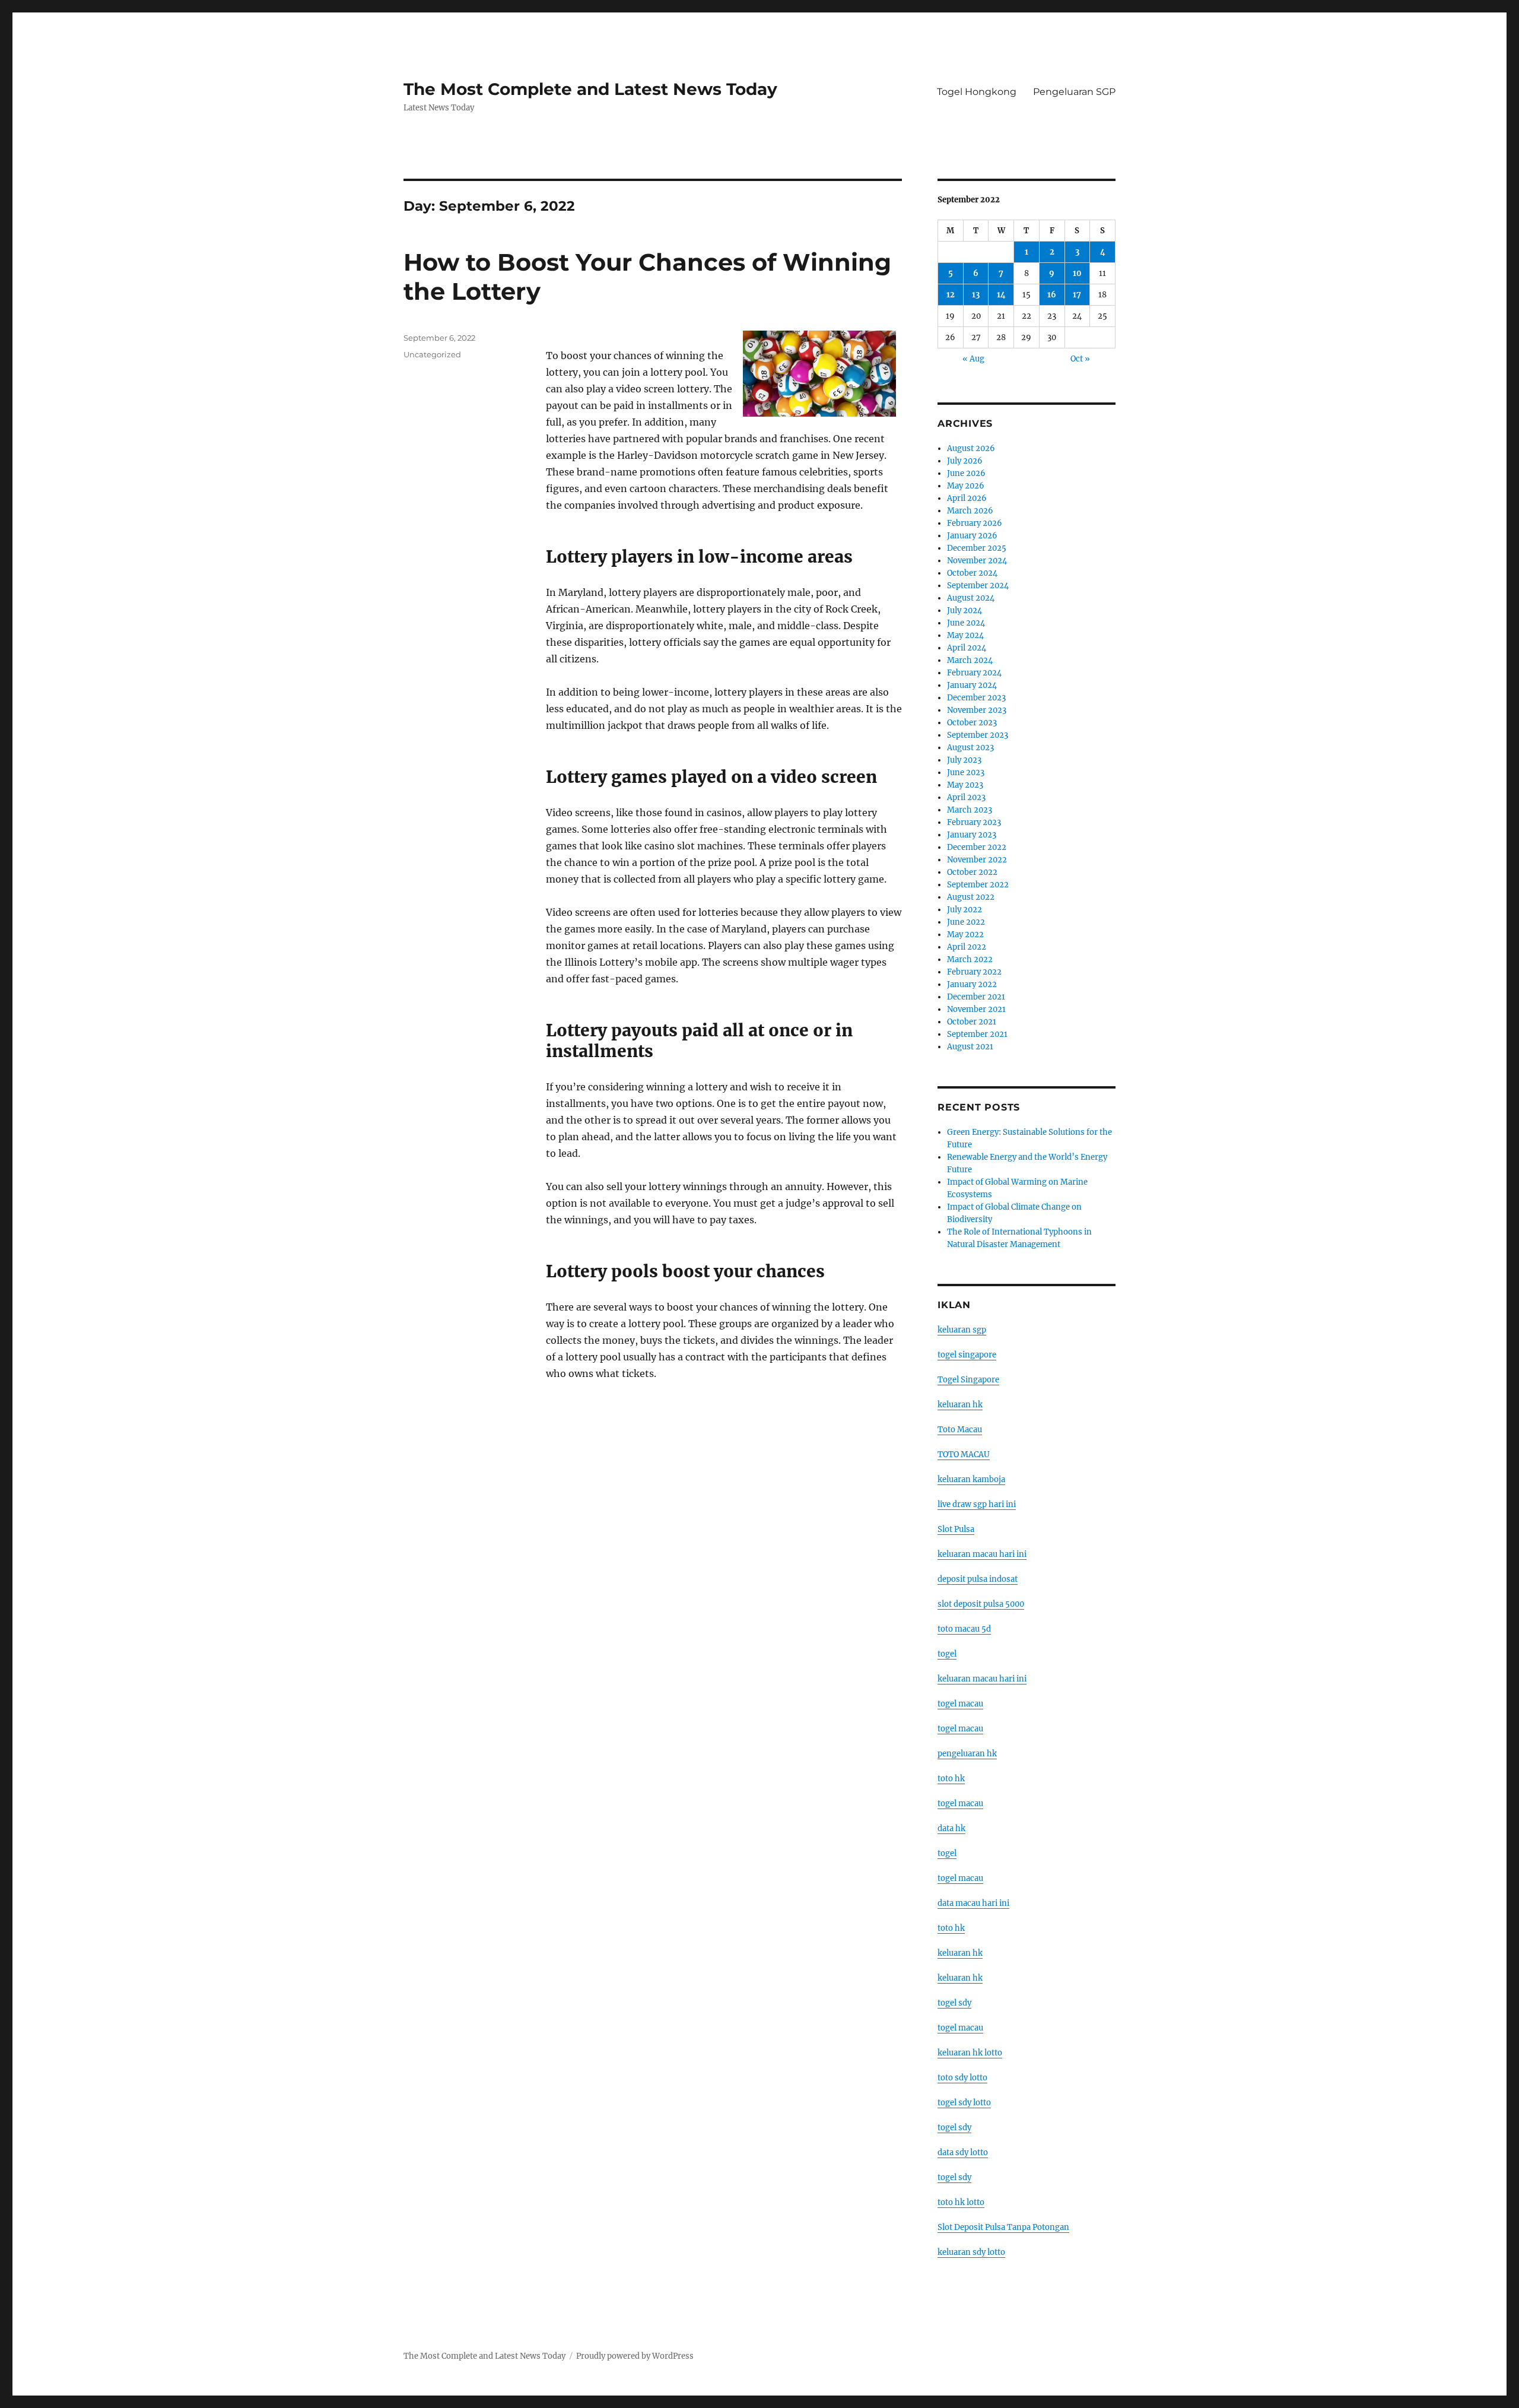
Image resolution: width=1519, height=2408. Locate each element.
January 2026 (972, 536)
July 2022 (965, 910)
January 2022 (972, 984)
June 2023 (966, 772)
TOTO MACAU (964, 1454)
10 (1077, 273)
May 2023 (965, 785)
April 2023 (966, 797)
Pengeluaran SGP (1074, 92)
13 (976, 295)
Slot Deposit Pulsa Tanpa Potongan (1003, 2227)
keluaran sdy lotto (971, 2252)
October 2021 (972, 1022)
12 (951, 295)
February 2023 (974, 822)
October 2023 (972, 723)
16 (1052, 295)
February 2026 (975, 523)
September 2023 (978, 735)
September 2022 (978, 885)
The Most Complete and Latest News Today (590, 89)
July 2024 (965, 610)
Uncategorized (432, 354)
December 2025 (977, 548)
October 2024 (972, 573)
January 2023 (972, 835)
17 (1077, 295)
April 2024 (967, 648)
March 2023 (970, 810)
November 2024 (977, 561)
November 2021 (976, 1009)
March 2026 (970, 511)
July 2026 (965, 461)
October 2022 (972, 872)
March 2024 (970, 660)
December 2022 (977, 847)
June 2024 (966, 623)
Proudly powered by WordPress (635, 2356)
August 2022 (971, 897)
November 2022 (977, 860)
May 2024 (965, 635)
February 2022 (974, 972)
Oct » (1080, 359)
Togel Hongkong (977, 92)
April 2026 (967, 498)
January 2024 (972, 685)
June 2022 (966, 922)
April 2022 (967, 947)
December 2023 (976, 698)
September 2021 (977, 1034)
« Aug (973, 359)
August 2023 (970, 748)
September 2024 (978, 586)
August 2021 (970, 1047)
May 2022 (965, 935)
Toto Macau (960, 1430)
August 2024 (971, 598)
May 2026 (966, 486)
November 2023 (977, 710)
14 (1001, 295)
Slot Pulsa (956, 1529)
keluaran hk (960, 1405)
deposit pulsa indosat (978, 1579)
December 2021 (976, 997)
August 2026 (971, 448)
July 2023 (964, 760)
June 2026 (966, 473)
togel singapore (967, 1355)
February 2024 (974, 673)
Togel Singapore (968, 1380)
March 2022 (970, 959)
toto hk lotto (961, 2202)
